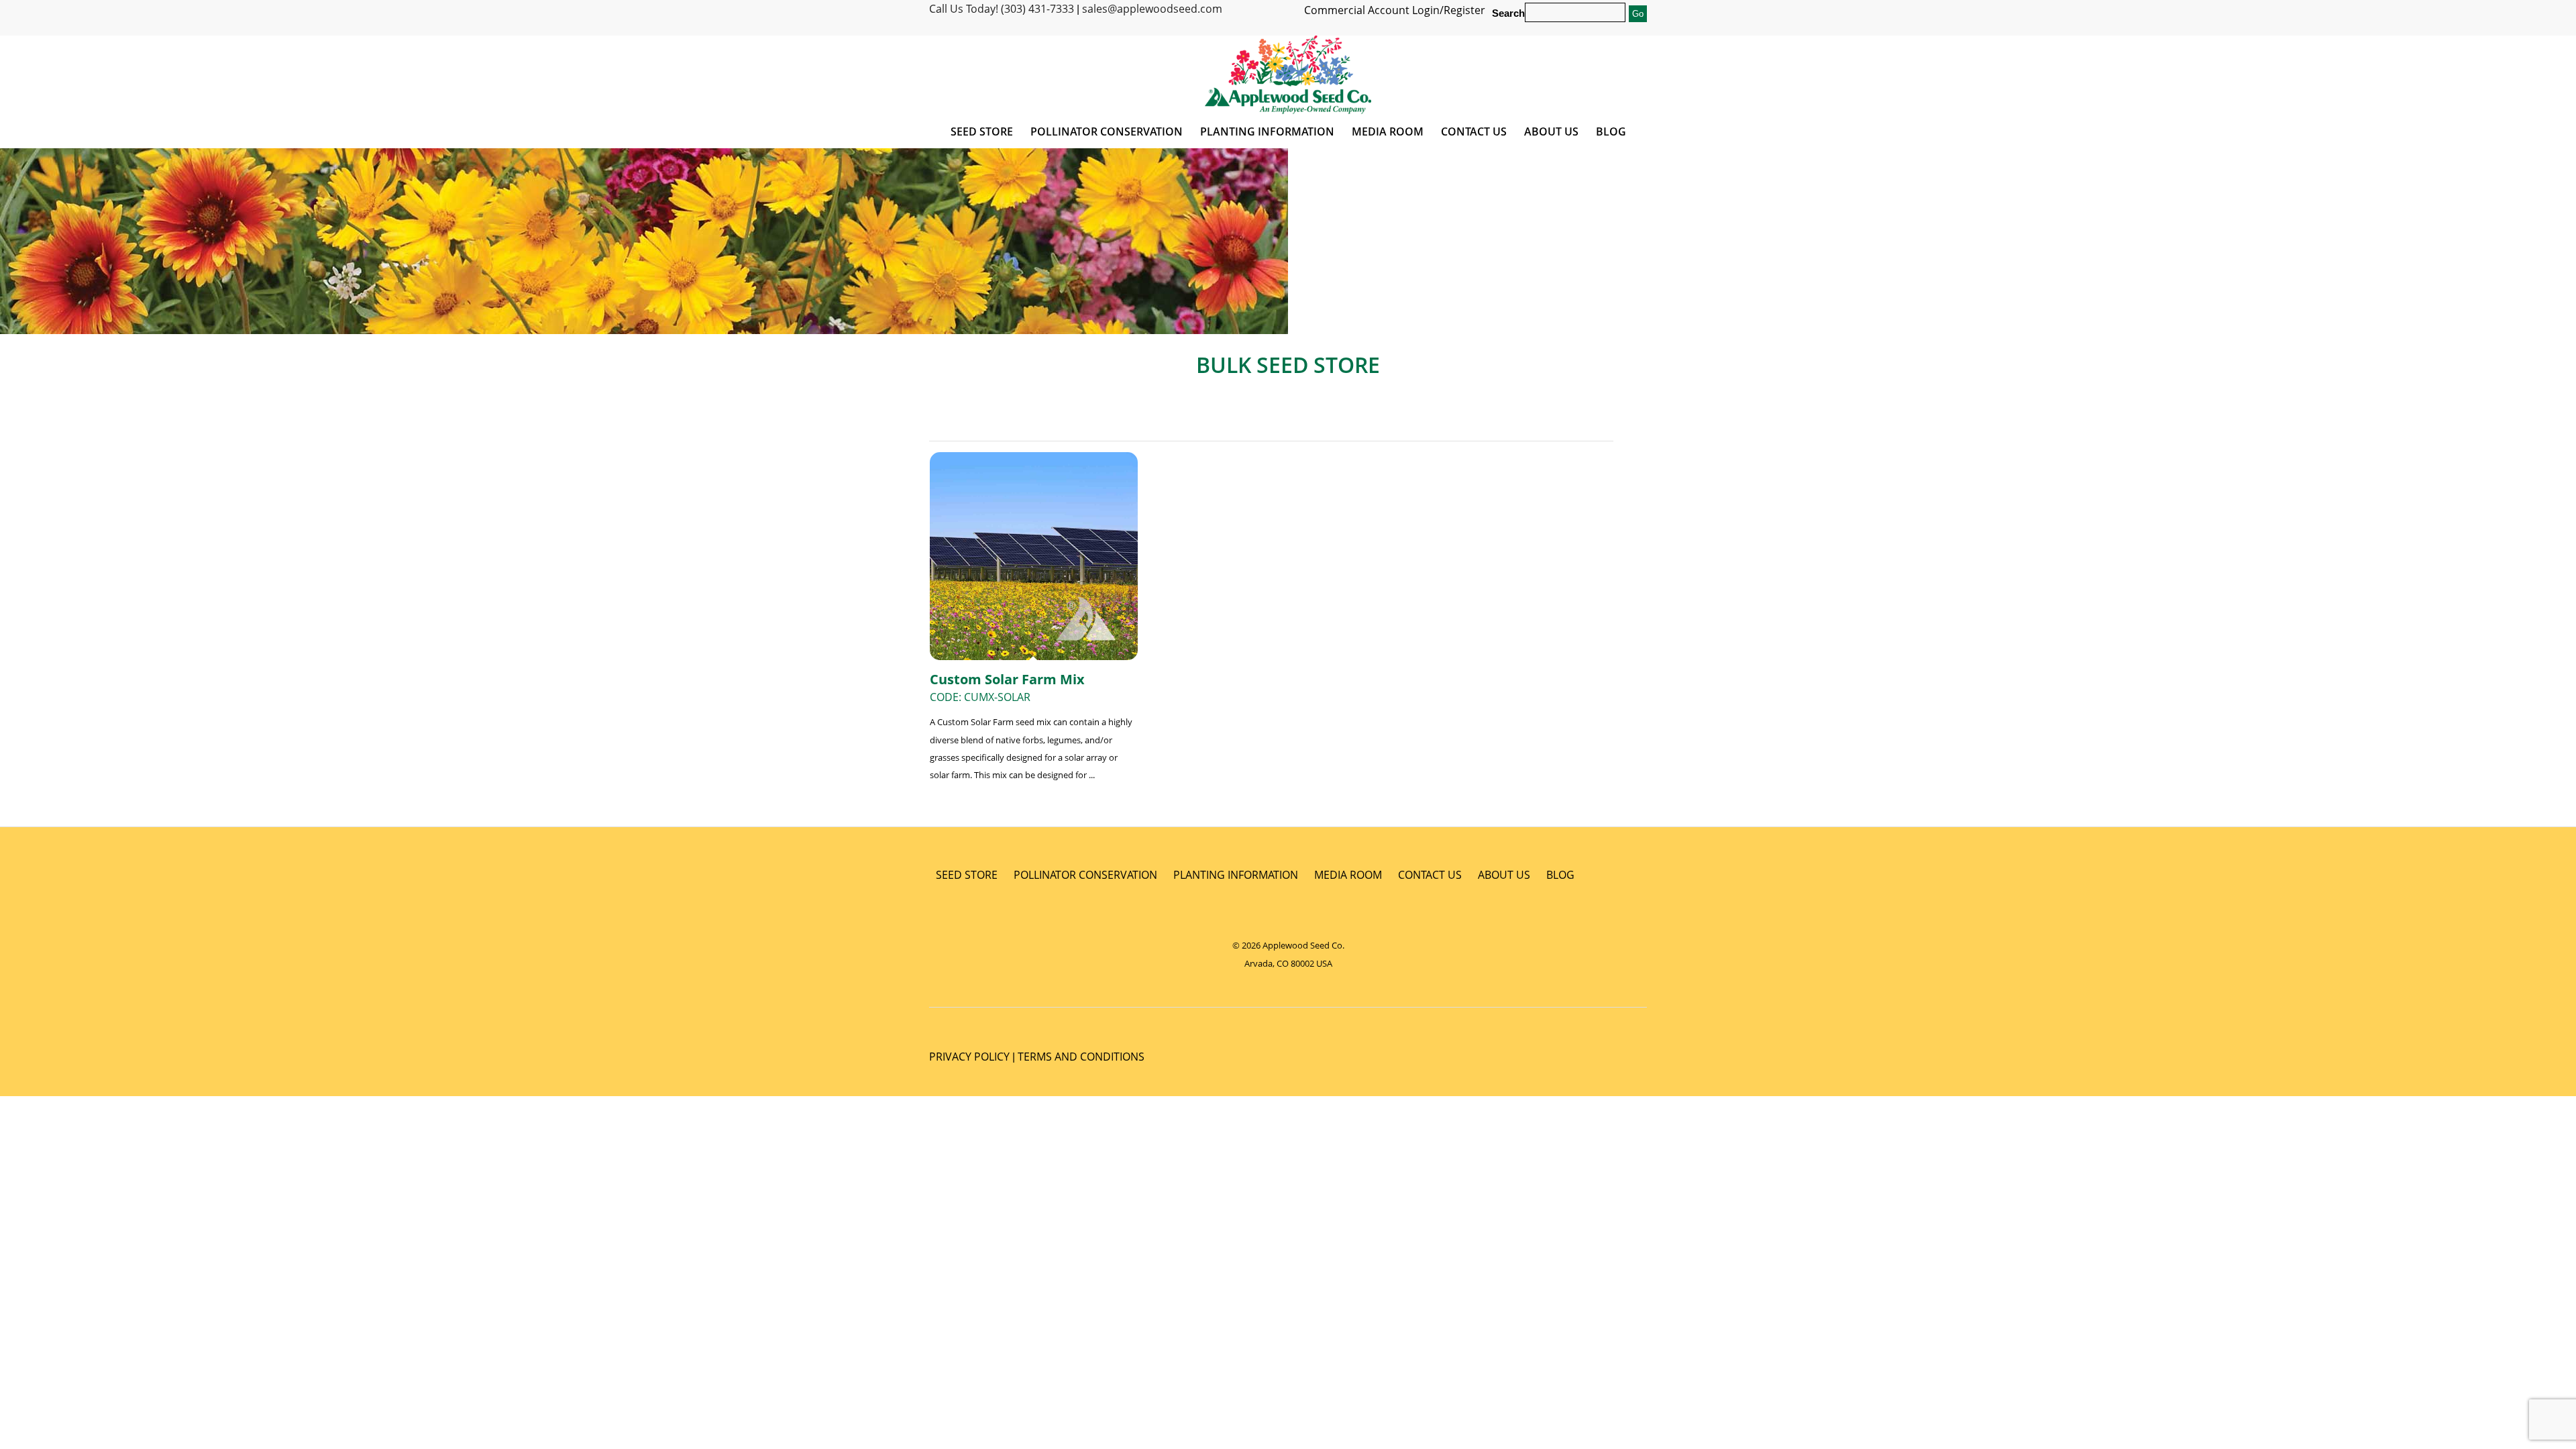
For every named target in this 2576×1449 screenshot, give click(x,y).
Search (1508, 13)
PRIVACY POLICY (969, 1057)
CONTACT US (1430, 875)
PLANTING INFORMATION (1236, 875)
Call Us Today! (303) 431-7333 (1002, 9)
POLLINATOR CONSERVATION (1085, 875)
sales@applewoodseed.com (1152, 9)
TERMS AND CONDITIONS (1081, 1057)
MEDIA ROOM (1348, 875)
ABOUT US (1504, 875)
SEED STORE (967, 875)
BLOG (1560, 875)
